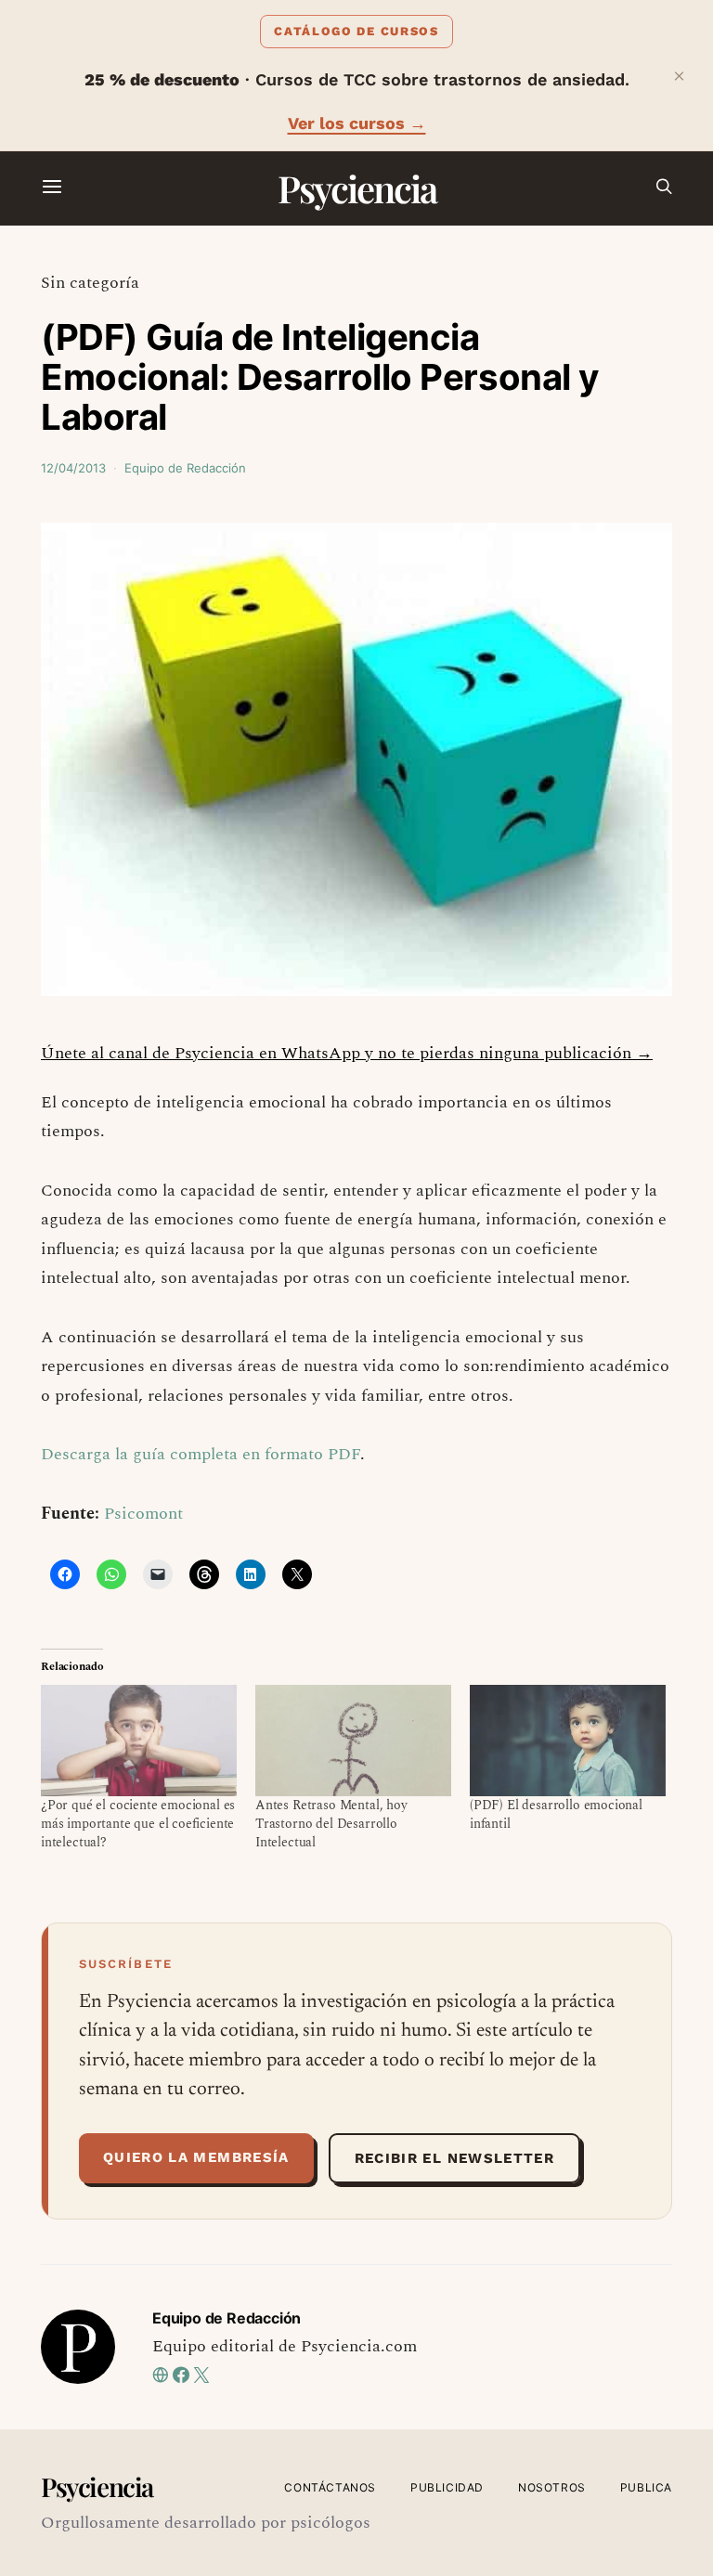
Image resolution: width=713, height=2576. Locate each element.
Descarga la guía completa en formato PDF (201, 1454)
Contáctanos (330, 2487)
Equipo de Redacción (185, 468)
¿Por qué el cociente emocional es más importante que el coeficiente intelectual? (138, 1824)
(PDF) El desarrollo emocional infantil (556, 1814)
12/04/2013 (73, 468)
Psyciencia (357, 188)
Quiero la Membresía (196, 2157)
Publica (646, 2487)
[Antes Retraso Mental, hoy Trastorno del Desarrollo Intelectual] (353, 1741)
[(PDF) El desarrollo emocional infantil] (568, 1741)
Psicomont (143, 1514)
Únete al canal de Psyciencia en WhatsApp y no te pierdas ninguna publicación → (347, 1053)
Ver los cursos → (357, 123)
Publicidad (447, 2487)
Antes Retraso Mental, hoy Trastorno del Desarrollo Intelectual (331, 1824)
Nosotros (552, 2487)
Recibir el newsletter (454, 2158)
